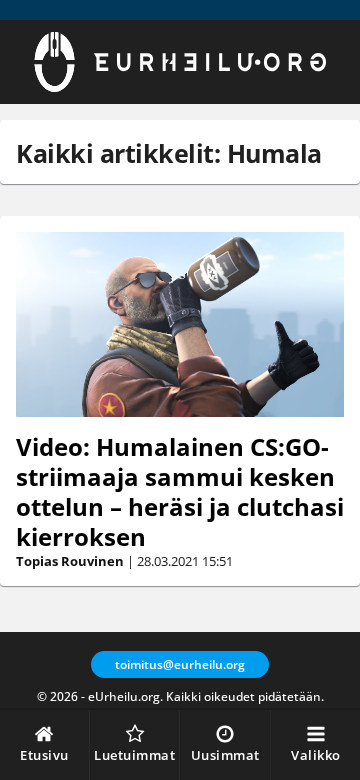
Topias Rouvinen (70, 561)
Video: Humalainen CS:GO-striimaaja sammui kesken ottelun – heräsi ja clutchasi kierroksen (180, 491)
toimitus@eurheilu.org (180, 664)
